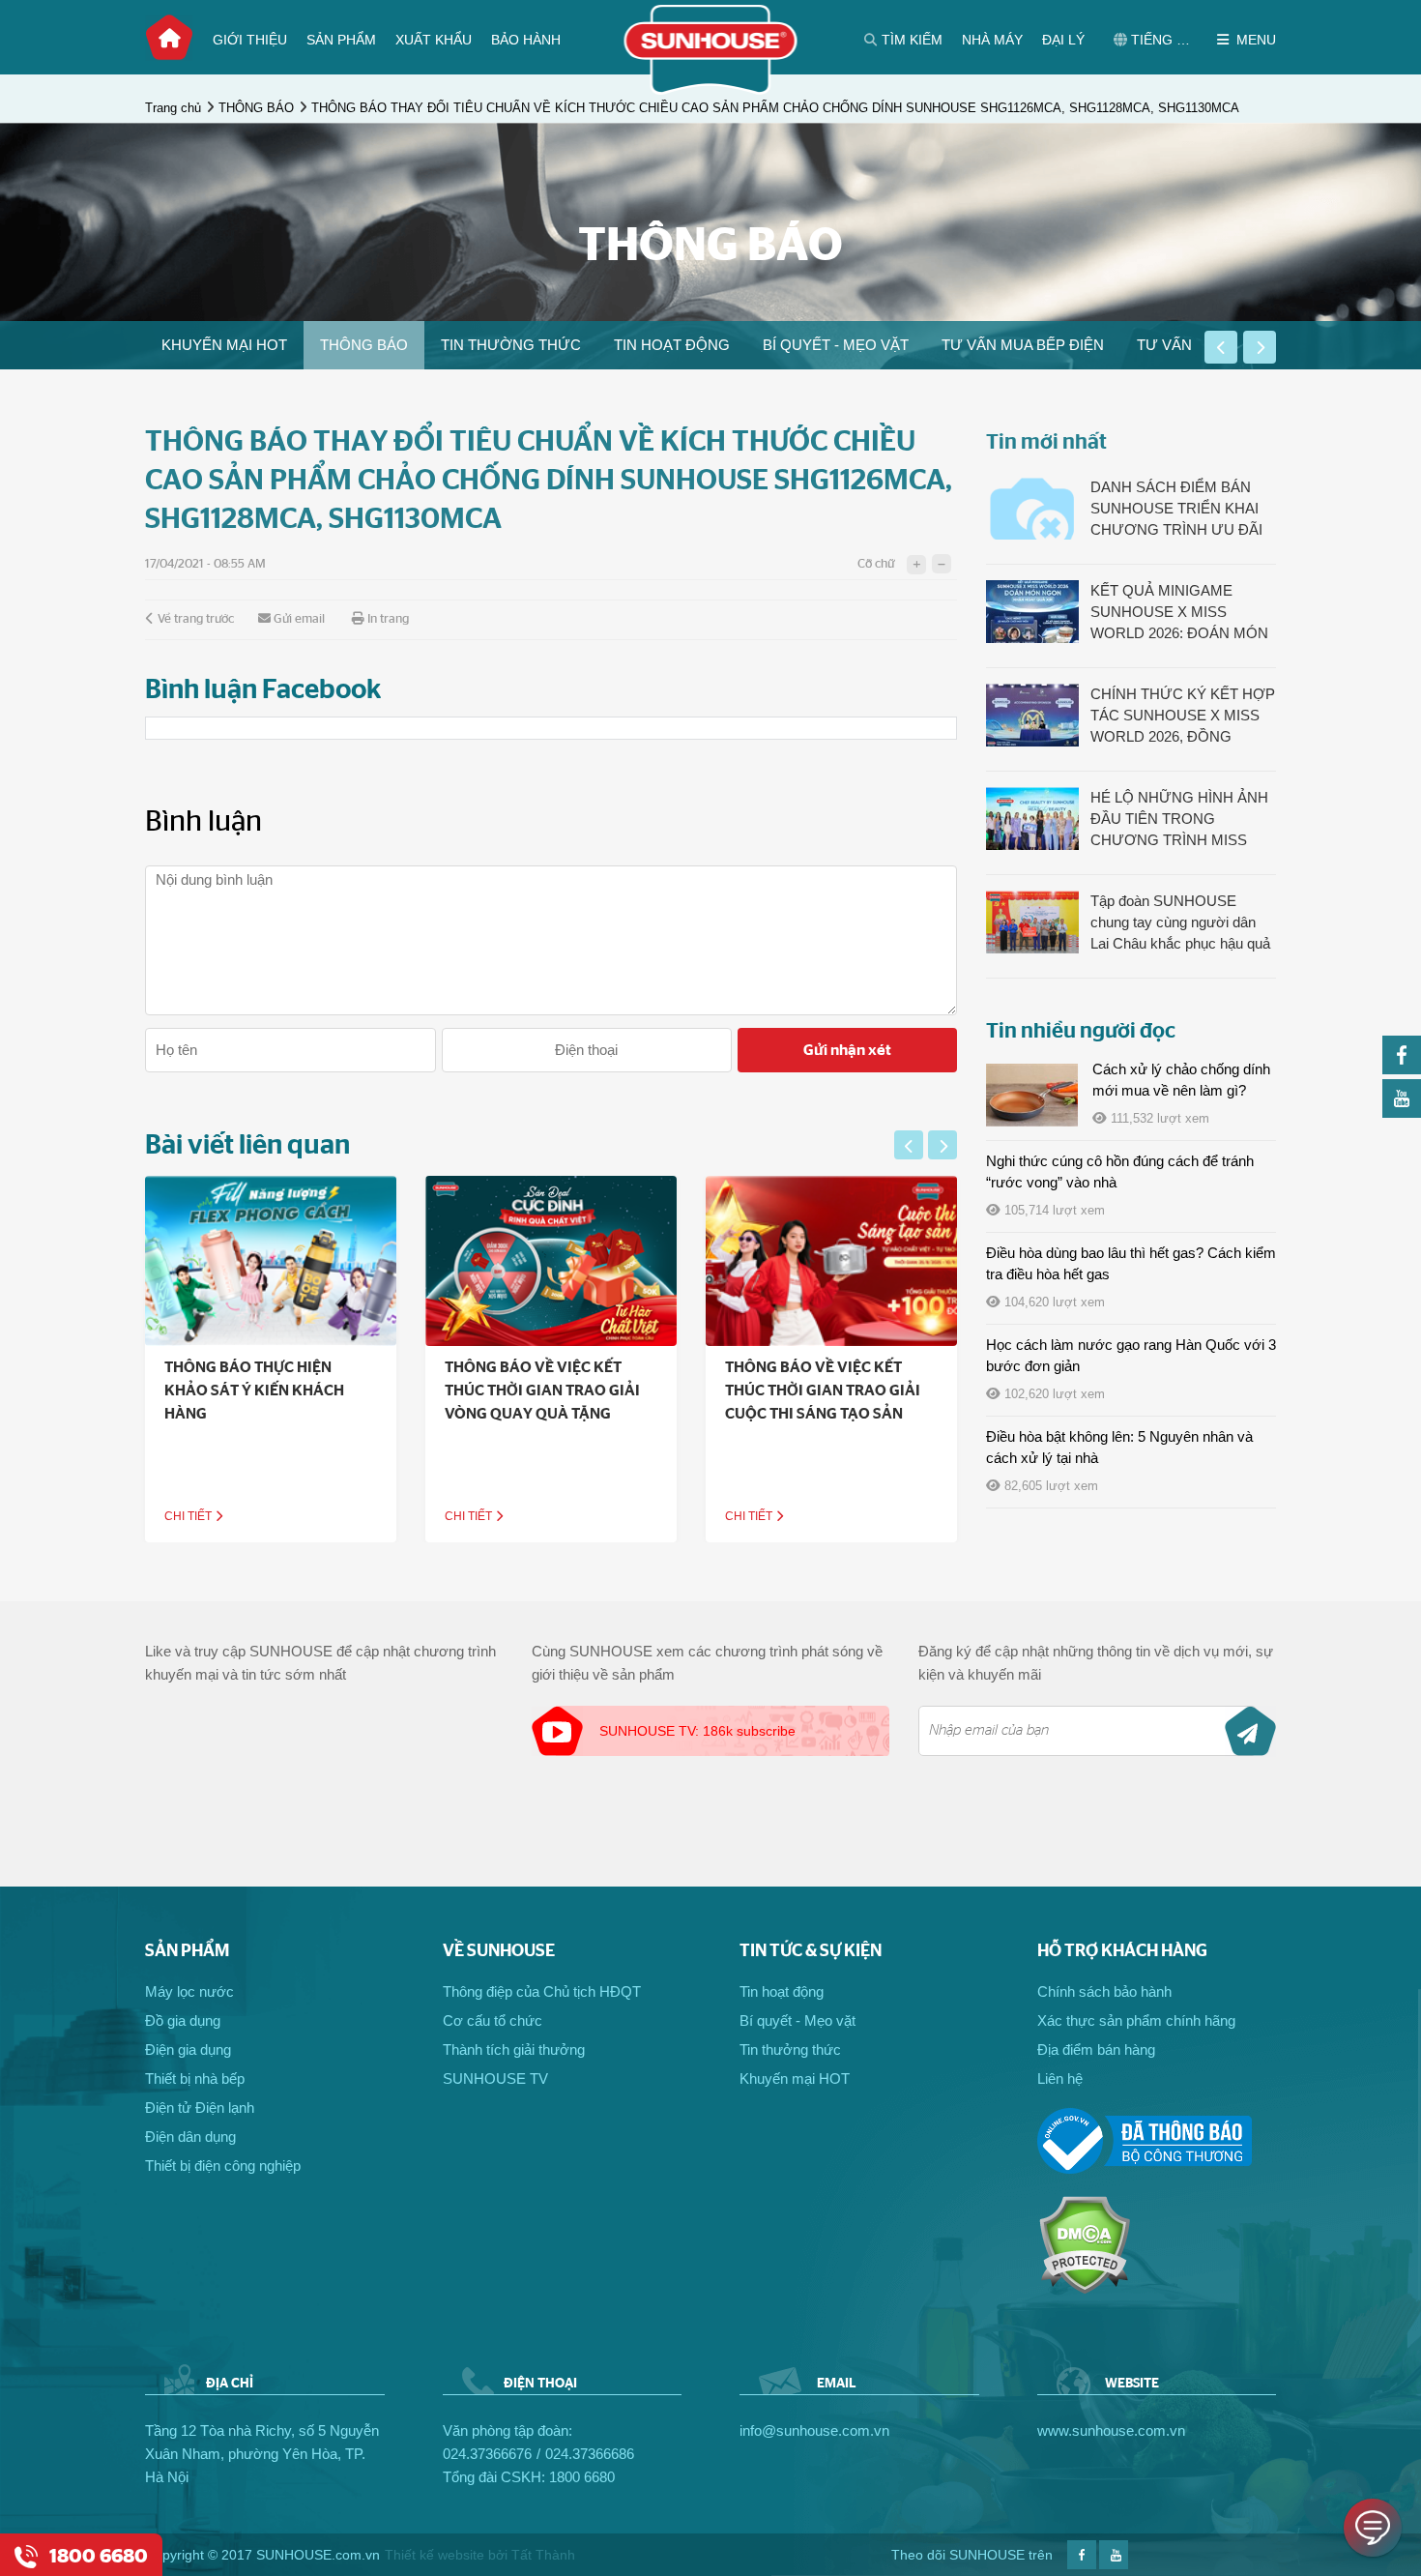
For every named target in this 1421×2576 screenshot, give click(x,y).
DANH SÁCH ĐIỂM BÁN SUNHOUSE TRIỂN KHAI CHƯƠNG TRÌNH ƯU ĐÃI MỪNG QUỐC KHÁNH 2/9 (1177, 510)
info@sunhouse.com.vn (814, 2430)
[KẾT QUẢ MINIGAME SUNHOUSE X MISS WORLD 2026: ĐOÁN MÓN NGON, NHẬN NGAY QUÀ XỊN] (1032, 612)
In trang (388, 619)
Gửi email (299, 619)
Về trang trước (196, 619)
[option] (224, 345)
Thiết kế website (435, 2555)
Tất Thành (543, 2555)
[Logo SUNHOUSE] (711, 89)
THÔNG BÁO (256, 108)
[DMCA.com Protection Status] (1084, 2289)
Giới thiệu (250, 40)
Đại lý (1063, 40)
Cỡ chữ (876, 564)
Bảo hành (526, 40)
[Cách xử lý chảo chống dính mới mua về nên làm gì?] (1032, 1095)
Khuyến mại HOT (224, 345)
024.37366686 (590, 2454)
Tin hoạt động (672, 345)
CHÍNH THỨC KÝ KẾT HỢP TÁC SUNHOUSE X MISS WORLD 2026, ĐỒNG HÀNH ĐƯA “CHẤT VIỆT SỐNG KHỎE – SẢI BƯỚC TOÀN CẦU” (1183, 717)
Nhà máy (992, 40)
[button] (1221, 347)
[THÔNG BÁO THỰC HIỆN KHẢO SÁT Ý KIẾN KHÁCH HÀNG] (271, 1261)
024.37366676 (487, 2454)
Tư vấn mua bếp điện (1023, 345)
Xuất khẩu (434, 40)
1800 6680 (582, 2477)
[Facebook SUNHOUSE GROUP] (1402, 1069)
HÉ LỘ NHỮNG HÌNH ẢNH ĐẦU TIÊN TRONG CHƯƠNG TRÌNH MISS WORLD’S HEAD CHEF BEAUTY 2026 (1179, 820)
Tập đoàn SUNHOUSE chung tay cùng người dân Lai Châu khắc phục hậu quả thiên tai (1180, 923)
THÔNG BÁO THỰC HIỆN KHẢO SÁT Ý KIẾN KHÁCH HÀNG (254, 1390)
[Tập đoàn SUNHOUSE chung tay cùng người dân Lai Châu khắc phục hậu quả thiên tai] (1032, 922)
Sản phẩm (341, 40)
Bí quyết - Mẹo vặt (836, 345)
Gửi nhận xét (847, 1050)
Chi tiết (189, 1516)
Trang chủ (169, 38)
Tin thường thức (511, 345)
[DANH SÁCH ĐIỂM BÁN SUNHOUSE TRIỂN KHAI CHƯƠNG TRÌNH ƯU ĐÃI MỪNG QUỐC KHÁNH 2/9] (1032, 508)
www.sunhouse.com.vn (1111, 2430)
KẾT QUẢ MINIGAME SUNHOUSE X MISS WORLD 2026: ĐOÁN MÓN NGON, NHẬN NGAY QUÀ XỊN (1179, 613)
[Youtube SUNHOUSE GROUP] (1402, 1112)
